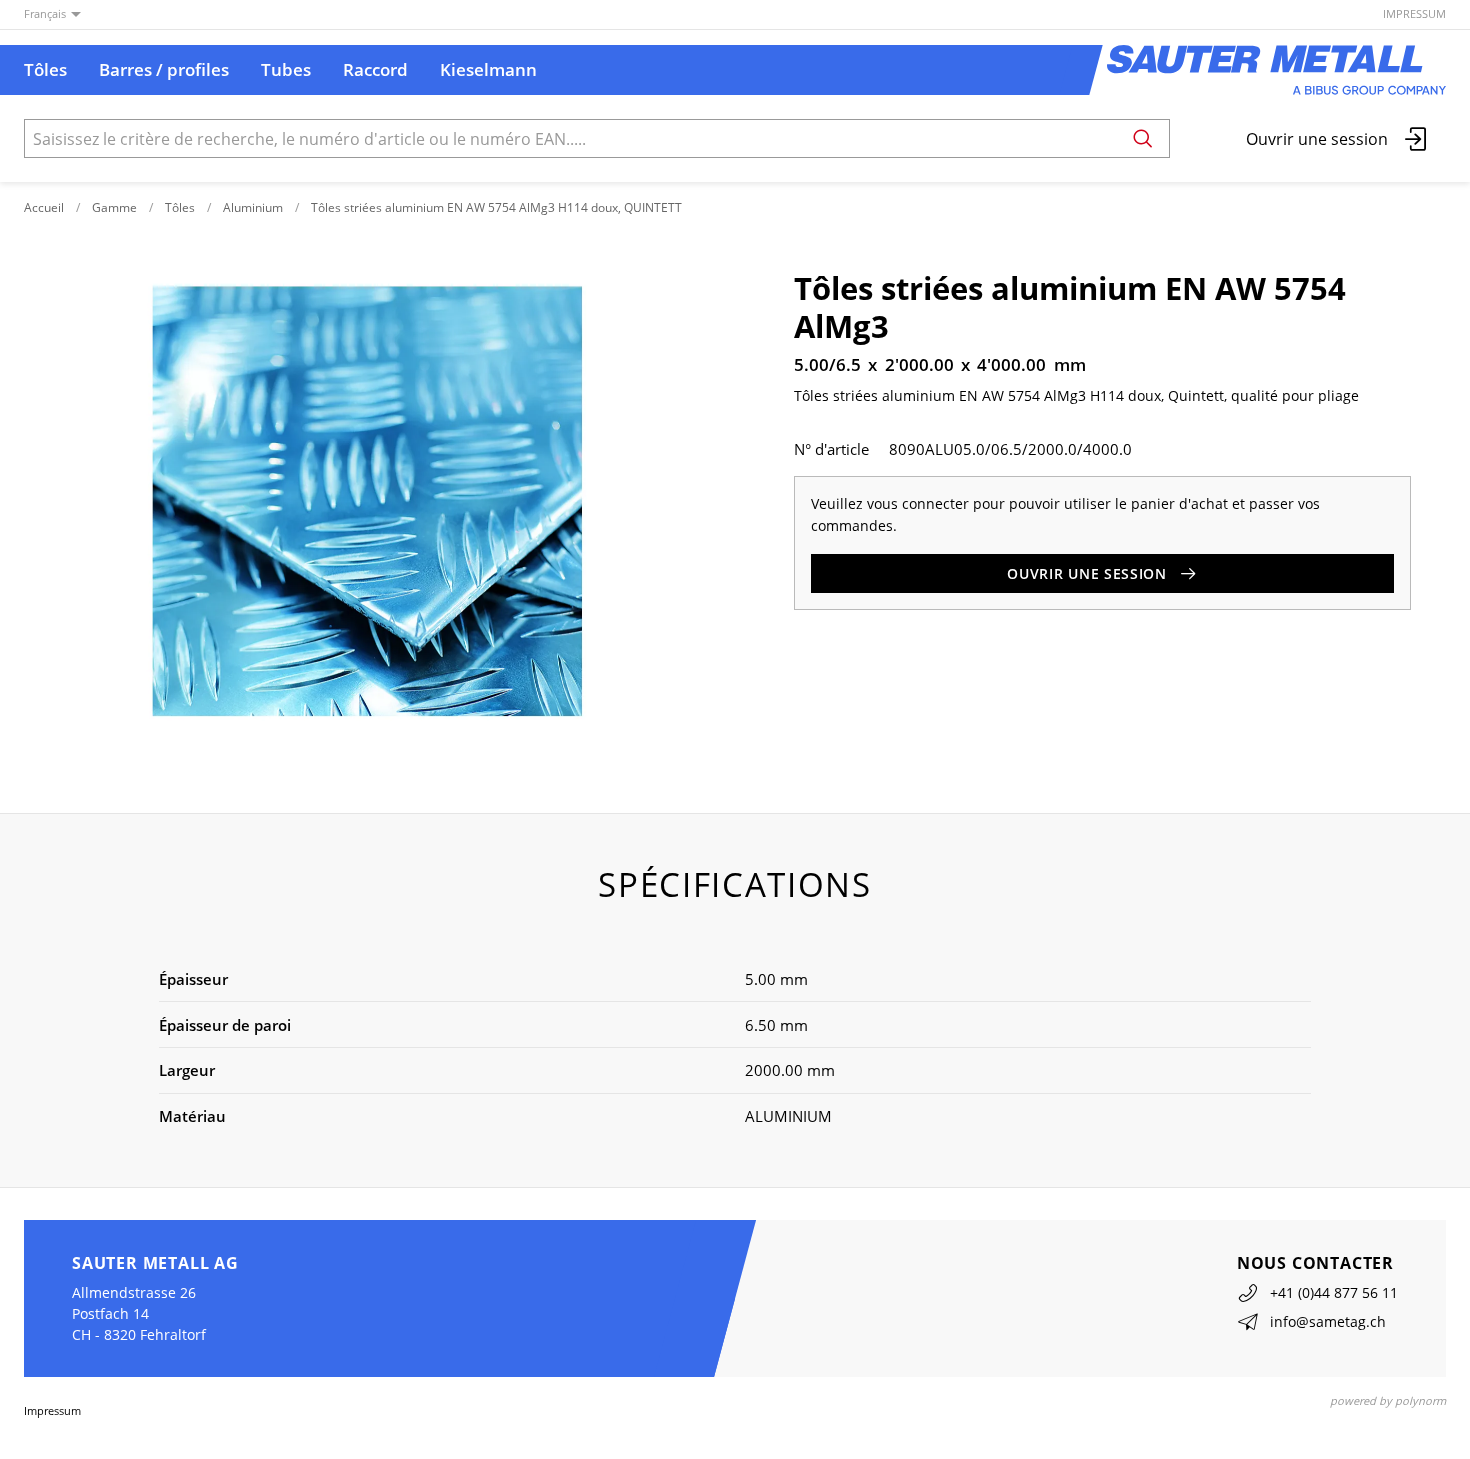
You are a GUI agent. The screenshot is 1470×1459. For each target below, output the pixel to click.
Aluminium (253, 207)
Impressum (1414, 13)
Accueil (44, 207)
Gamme (114, 207)
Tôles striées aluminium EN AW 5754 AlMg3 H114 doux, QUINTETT (496, 207)
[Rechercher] (1143, 138)
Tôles (180, 207)
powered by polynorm (1388, 1400)
